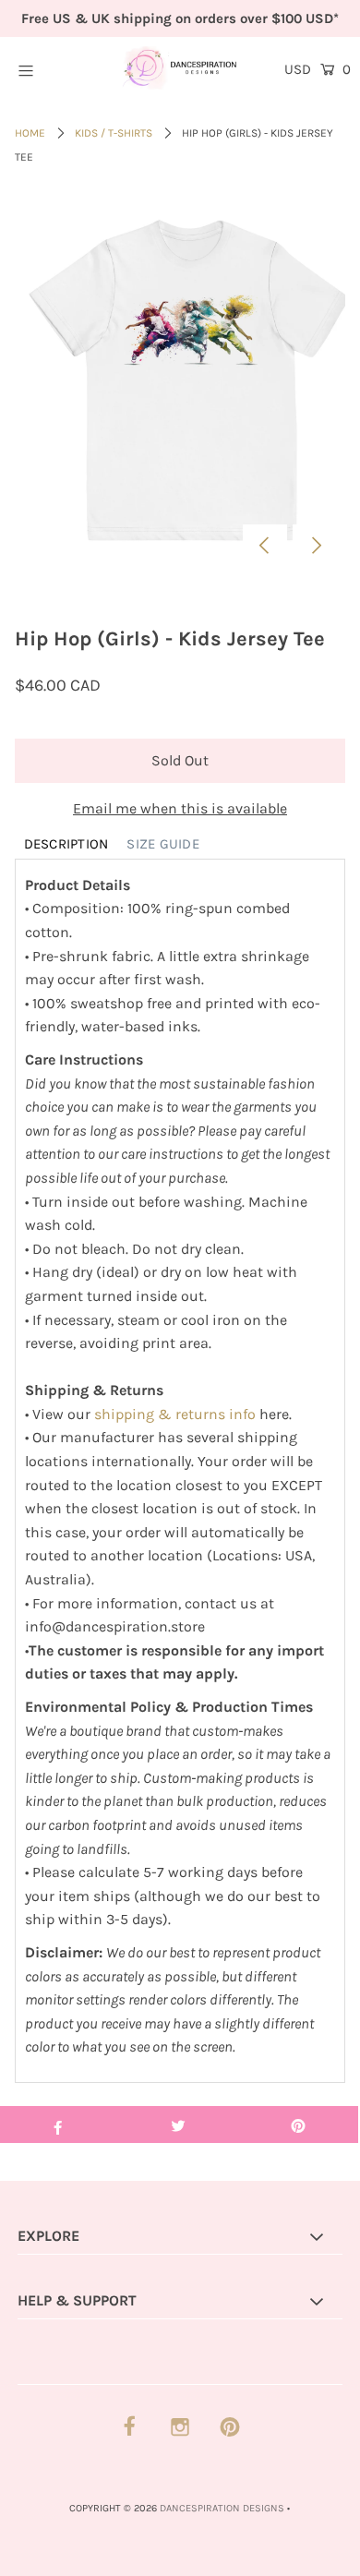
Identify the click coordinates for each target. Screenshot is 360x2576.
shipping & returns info (175, 1414)
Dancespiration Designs (222, 2508)
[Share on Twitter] (178, 2125)
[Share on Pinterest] (298, 2125)
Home (30, 133)
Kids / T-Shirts (114, 133)
